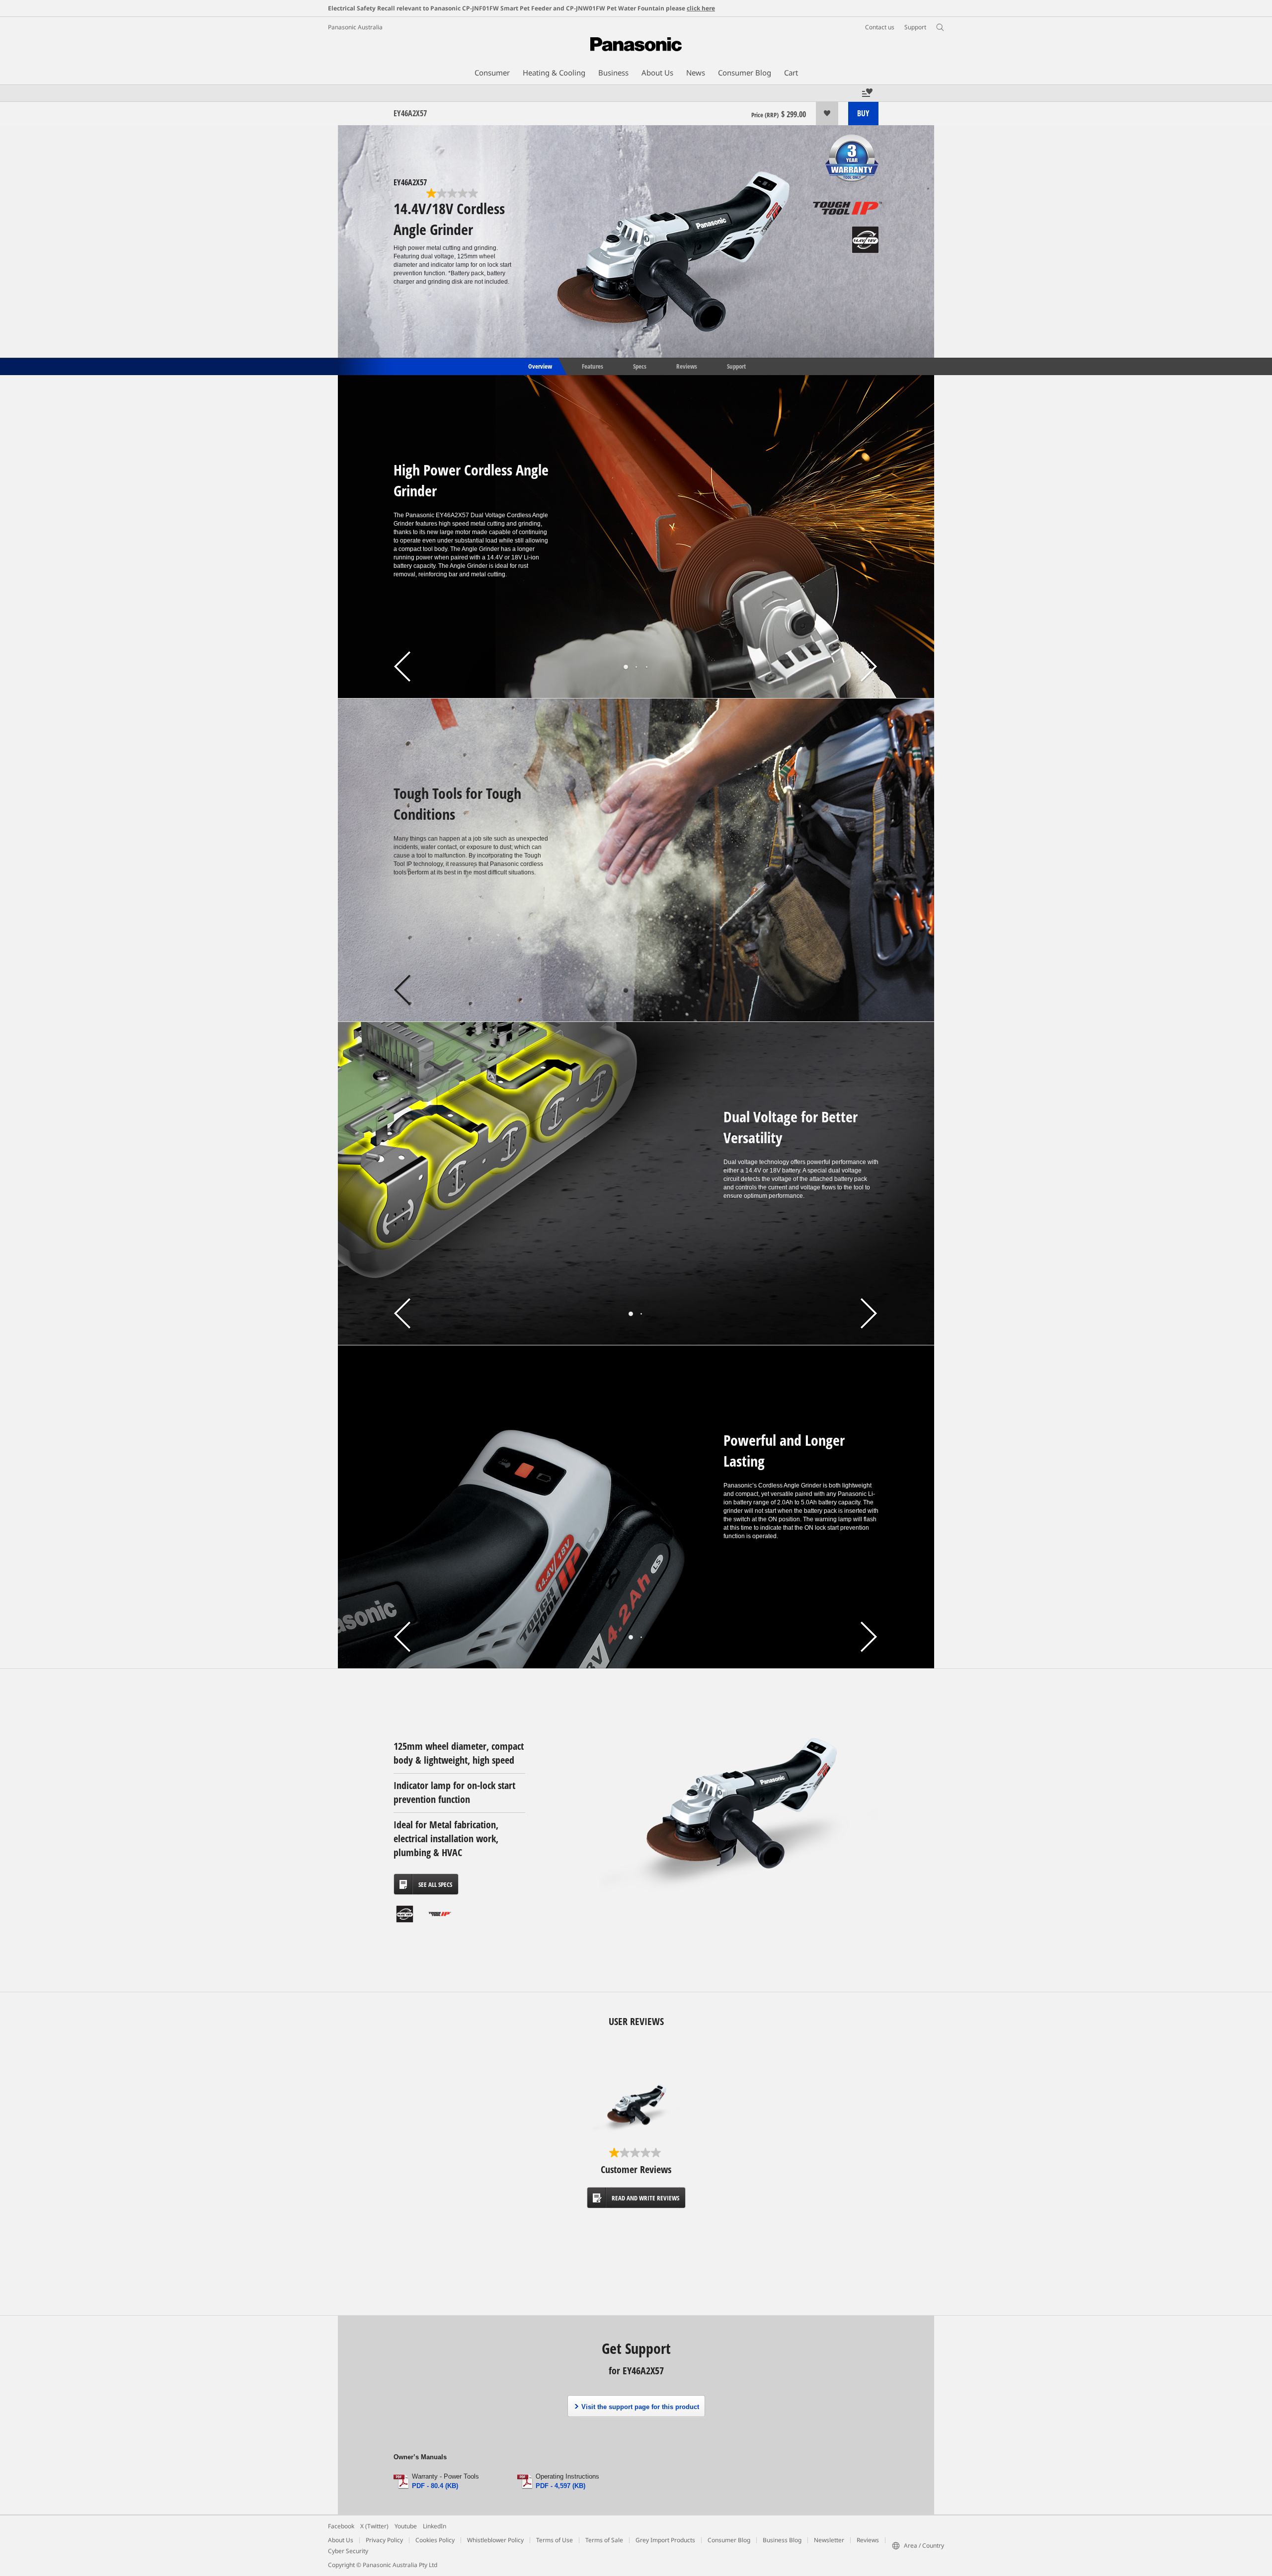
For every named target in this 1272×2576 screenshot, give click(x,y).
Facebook (341, 2526)
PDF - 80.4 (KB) (435, 2486)
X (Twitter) (374, 2526)
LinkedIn (435, 2526)
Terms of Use (555, 2540)
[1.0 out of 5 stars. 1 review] (453, 193)
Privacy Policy (384, 2540)
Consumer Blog (729, 2540)
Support (736, 366)
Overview (539, 366)
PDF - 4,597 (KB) (560, 2486)
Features (593, 366)
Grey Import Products (665, 2540)
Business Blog (782, 2540)
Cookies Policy (435, 2540)
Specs (640, 366)
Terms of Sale (604, 2540)
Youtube (406, 2526)
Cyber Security (348, 2551)
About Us (341, 2540)
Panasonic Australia (355, 27)
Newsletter (829, 2540)
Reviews (687, 366)
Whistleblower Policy (495, 2540)
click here (701, 8)
